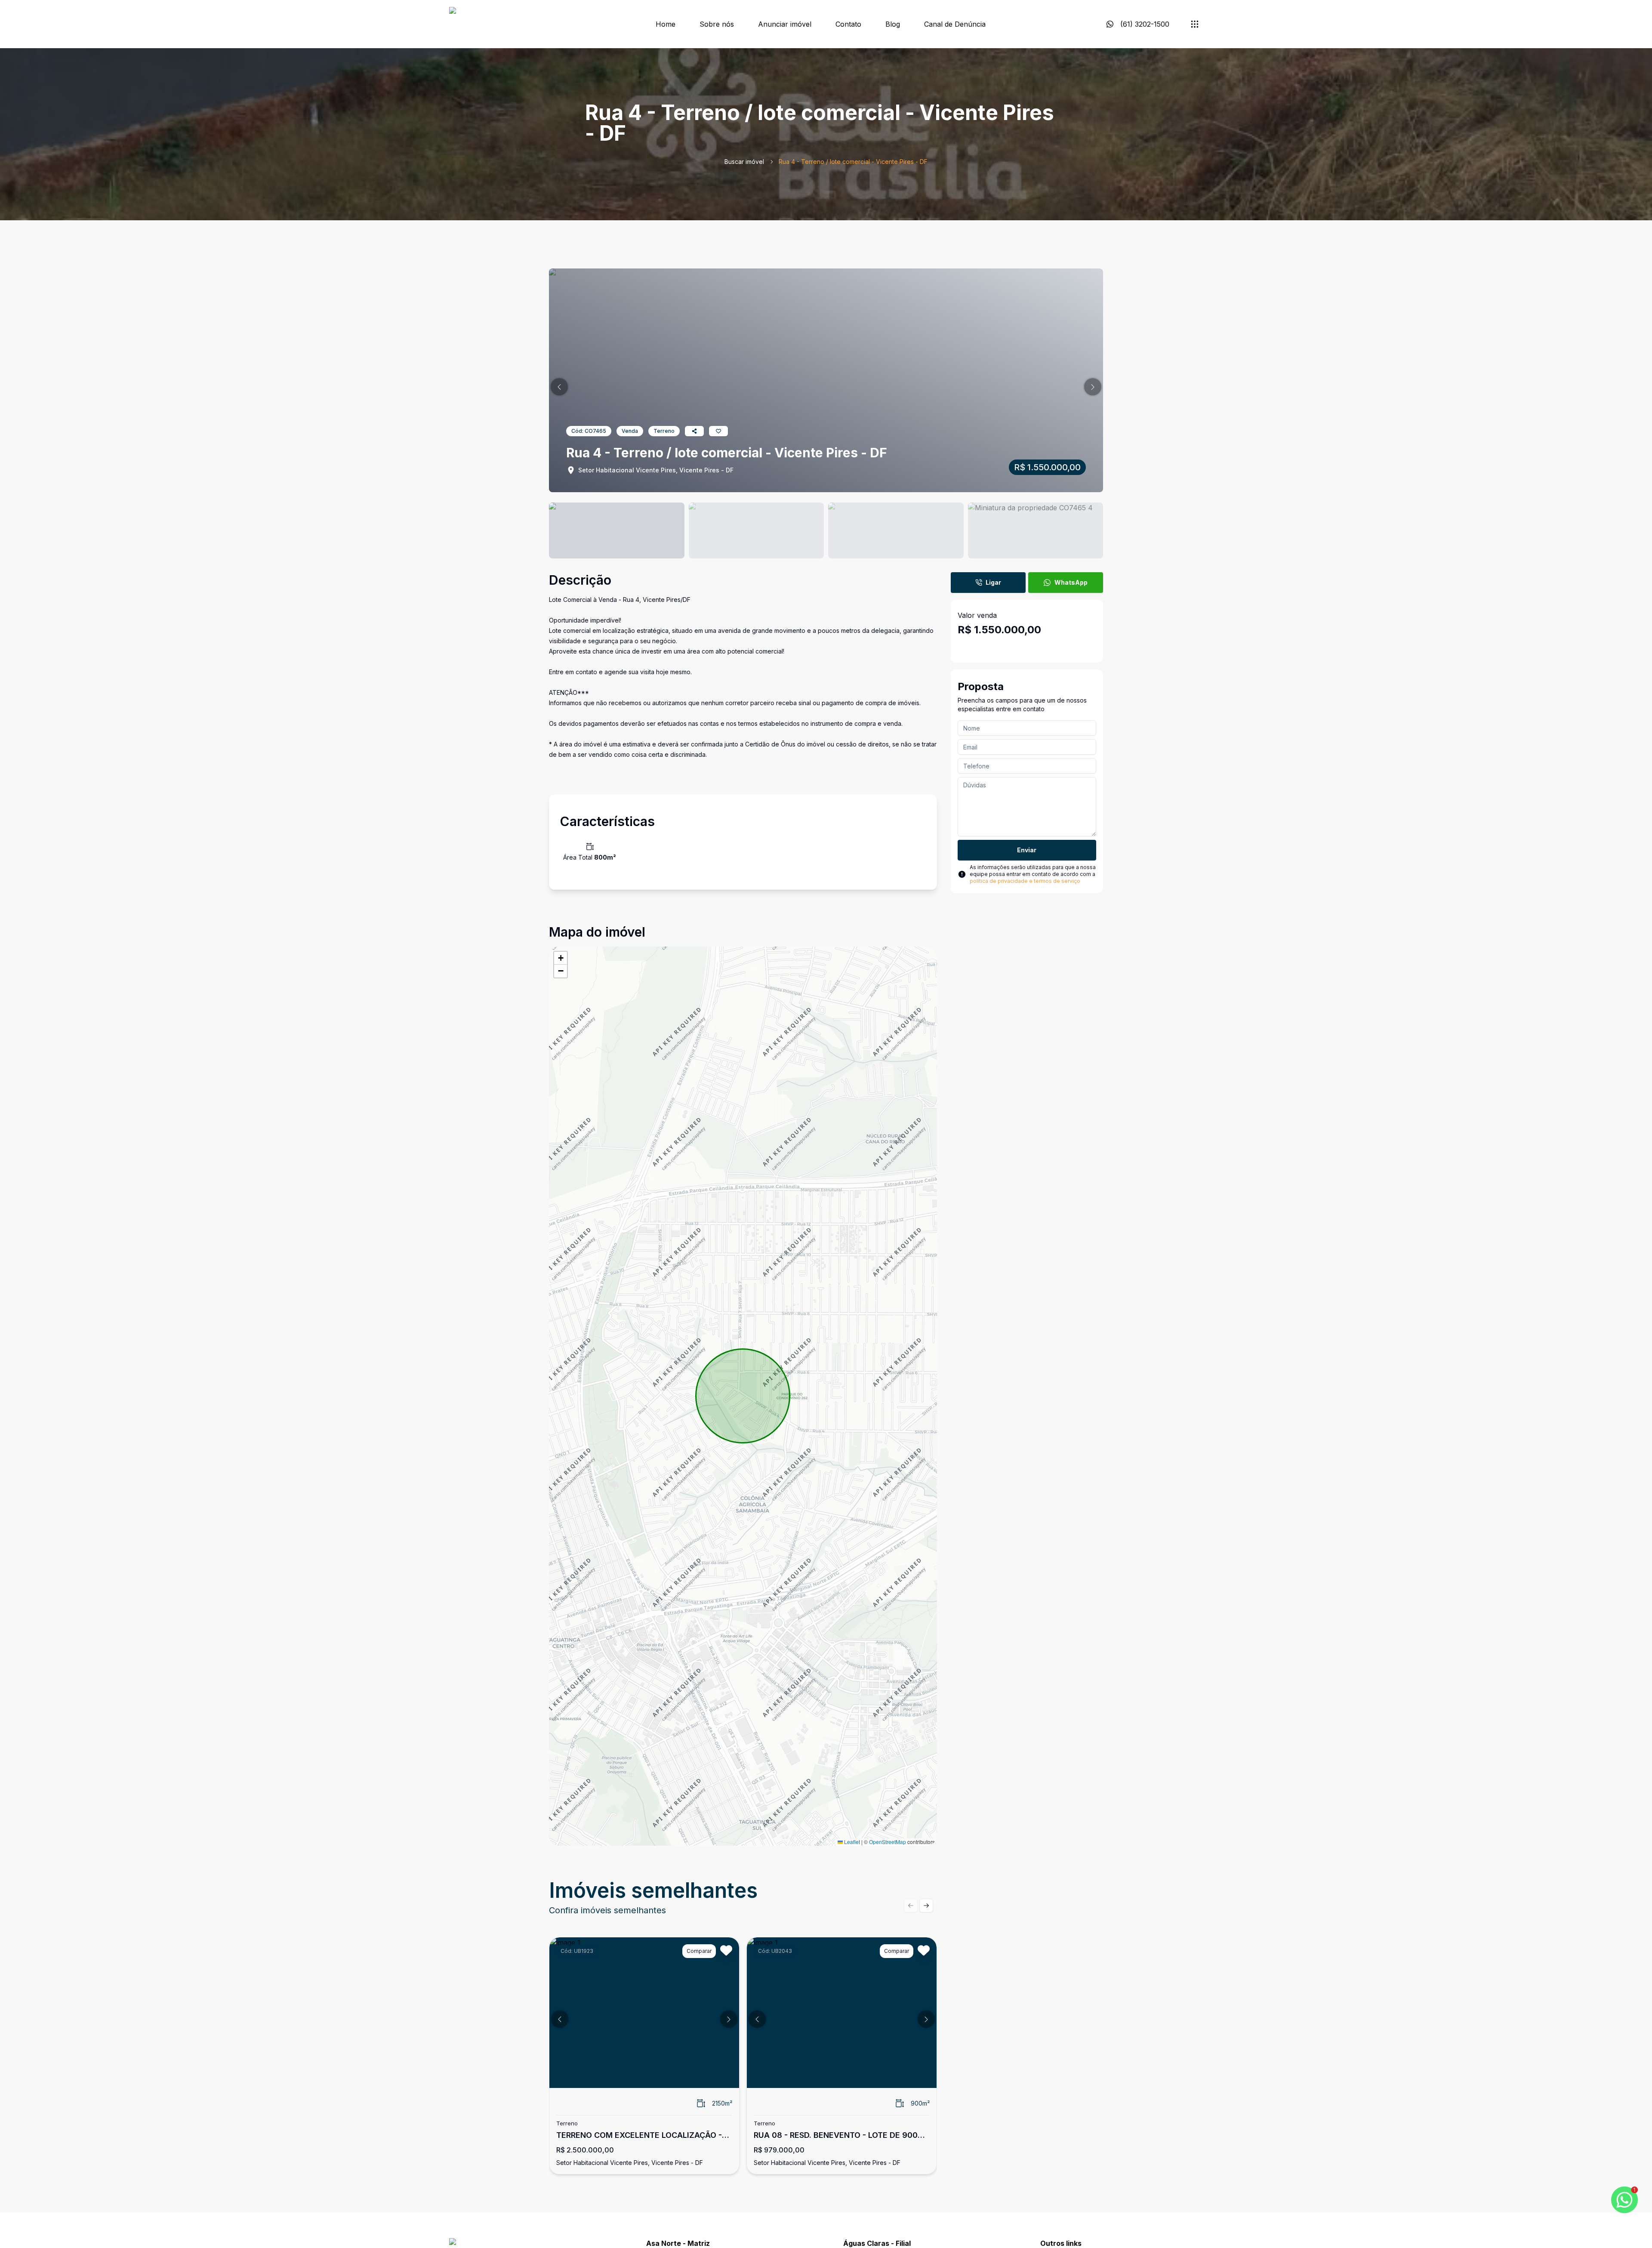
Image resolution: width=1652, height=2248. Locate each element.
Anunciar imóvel (785, 24)
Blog (893, 24)
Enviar (1027, 850)
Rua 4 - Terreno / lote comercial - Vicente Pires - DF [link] (853, 162)
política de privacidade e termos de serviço (1025, 881)
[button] (559, 387)
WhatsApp (1071, 582)
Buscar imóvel (744, 162)
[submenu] (1195, 24)
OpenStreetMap (888, 1842)
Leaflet (851, 1842)
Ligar (993, 582)
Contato (848, 24)
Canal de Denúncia (955, 24)
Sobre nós (717, 24)
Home (666, 24)
